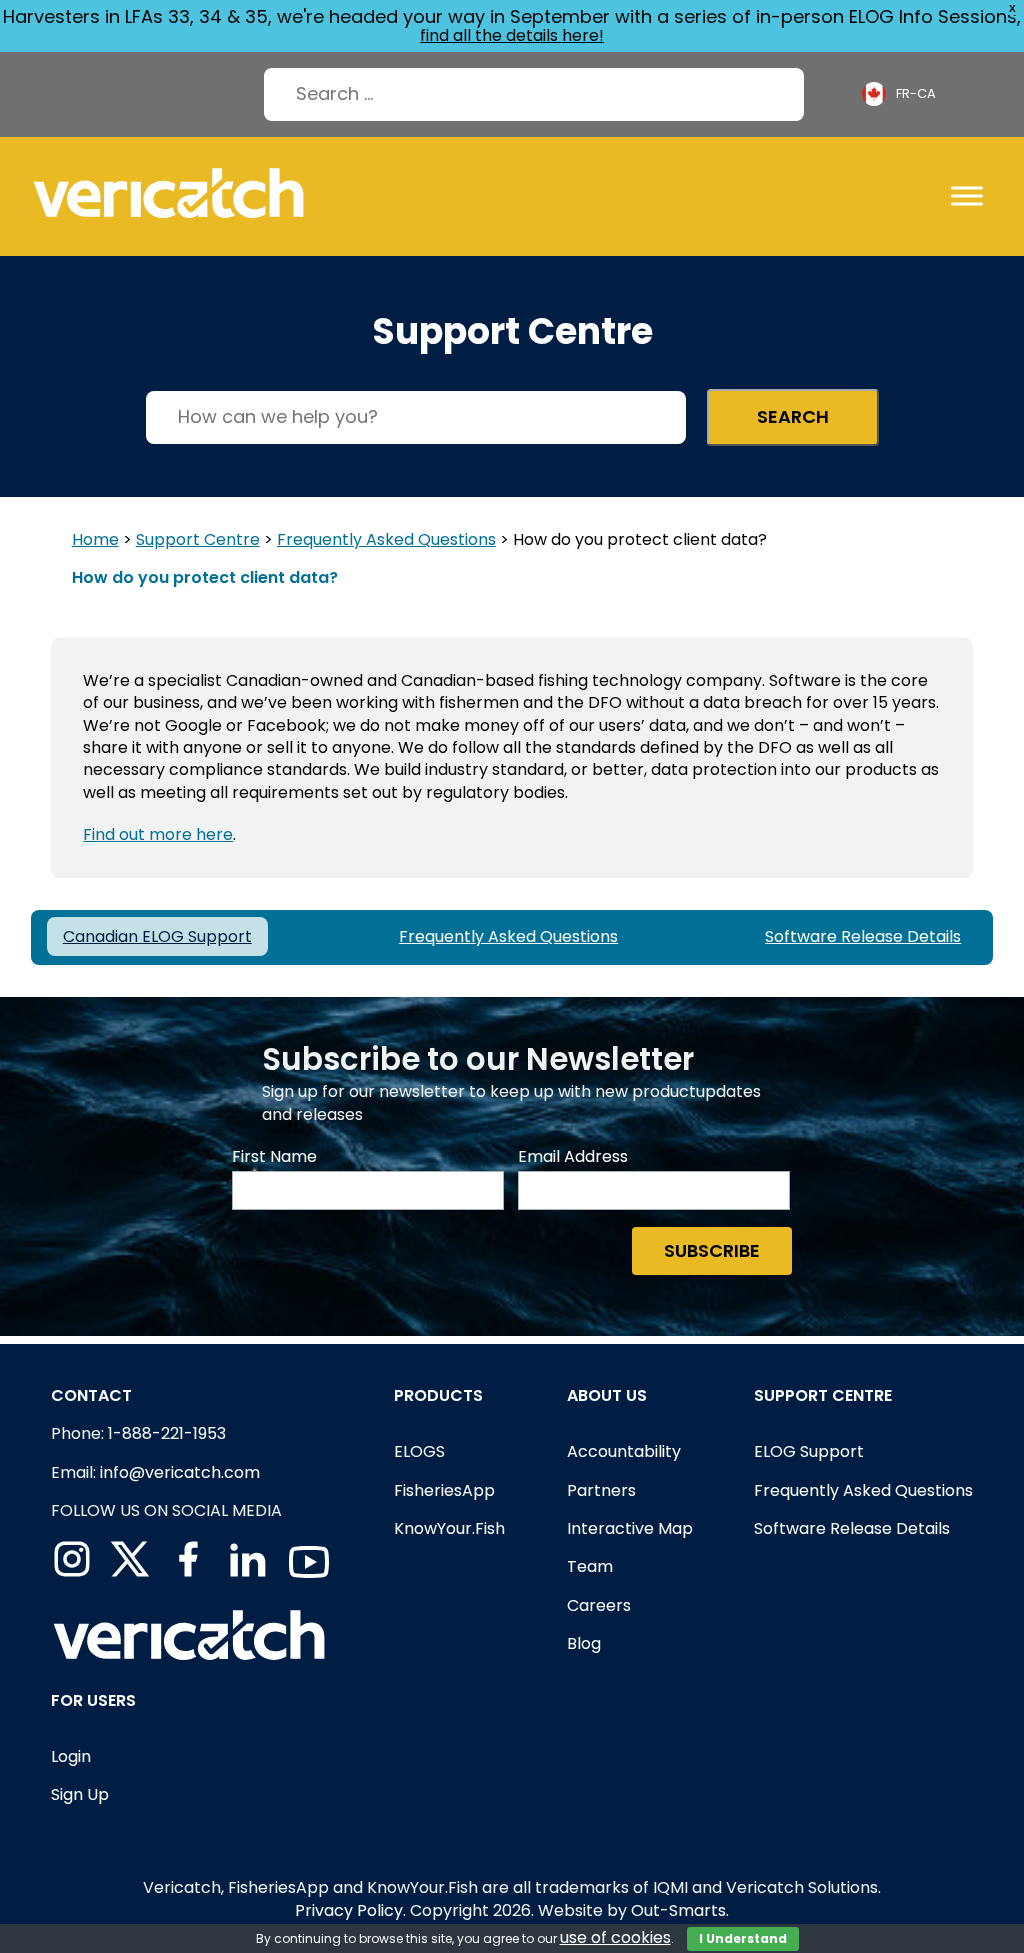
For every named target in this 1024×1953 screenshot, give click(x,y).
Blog (584, 1643)
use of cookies (615, 1937)
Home (95, 539)
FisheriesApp (444, 1490)
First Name (274, 1157)
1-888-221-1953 (167, 1433)
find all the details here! (512, 35)
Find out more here (158, 834)
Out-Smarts (678, 1910)
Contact (91, 1395)
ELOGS (419, 1451)
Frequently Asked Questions (386, 539)
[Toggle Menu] (967, 195)
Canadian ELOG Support (157, 936)
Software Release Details (863, 936)
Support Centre (198, 539)
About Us (607, 1395)
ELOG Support (809, 1451)
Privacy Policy (349, 1910)
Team (590, 1566)
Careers (599, 1605)
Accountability (624, 1451)
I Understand (743, 1938)
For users (93, 1700)
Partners (601, 1490)
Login (71, 1756)
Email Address (573, 1157)
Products (438, 1395)
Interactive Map (630, 1528)
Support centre (823, 1395)
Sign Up (80, 1794)
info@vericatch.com (180, 1472)
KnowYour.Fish (449, 1528)
